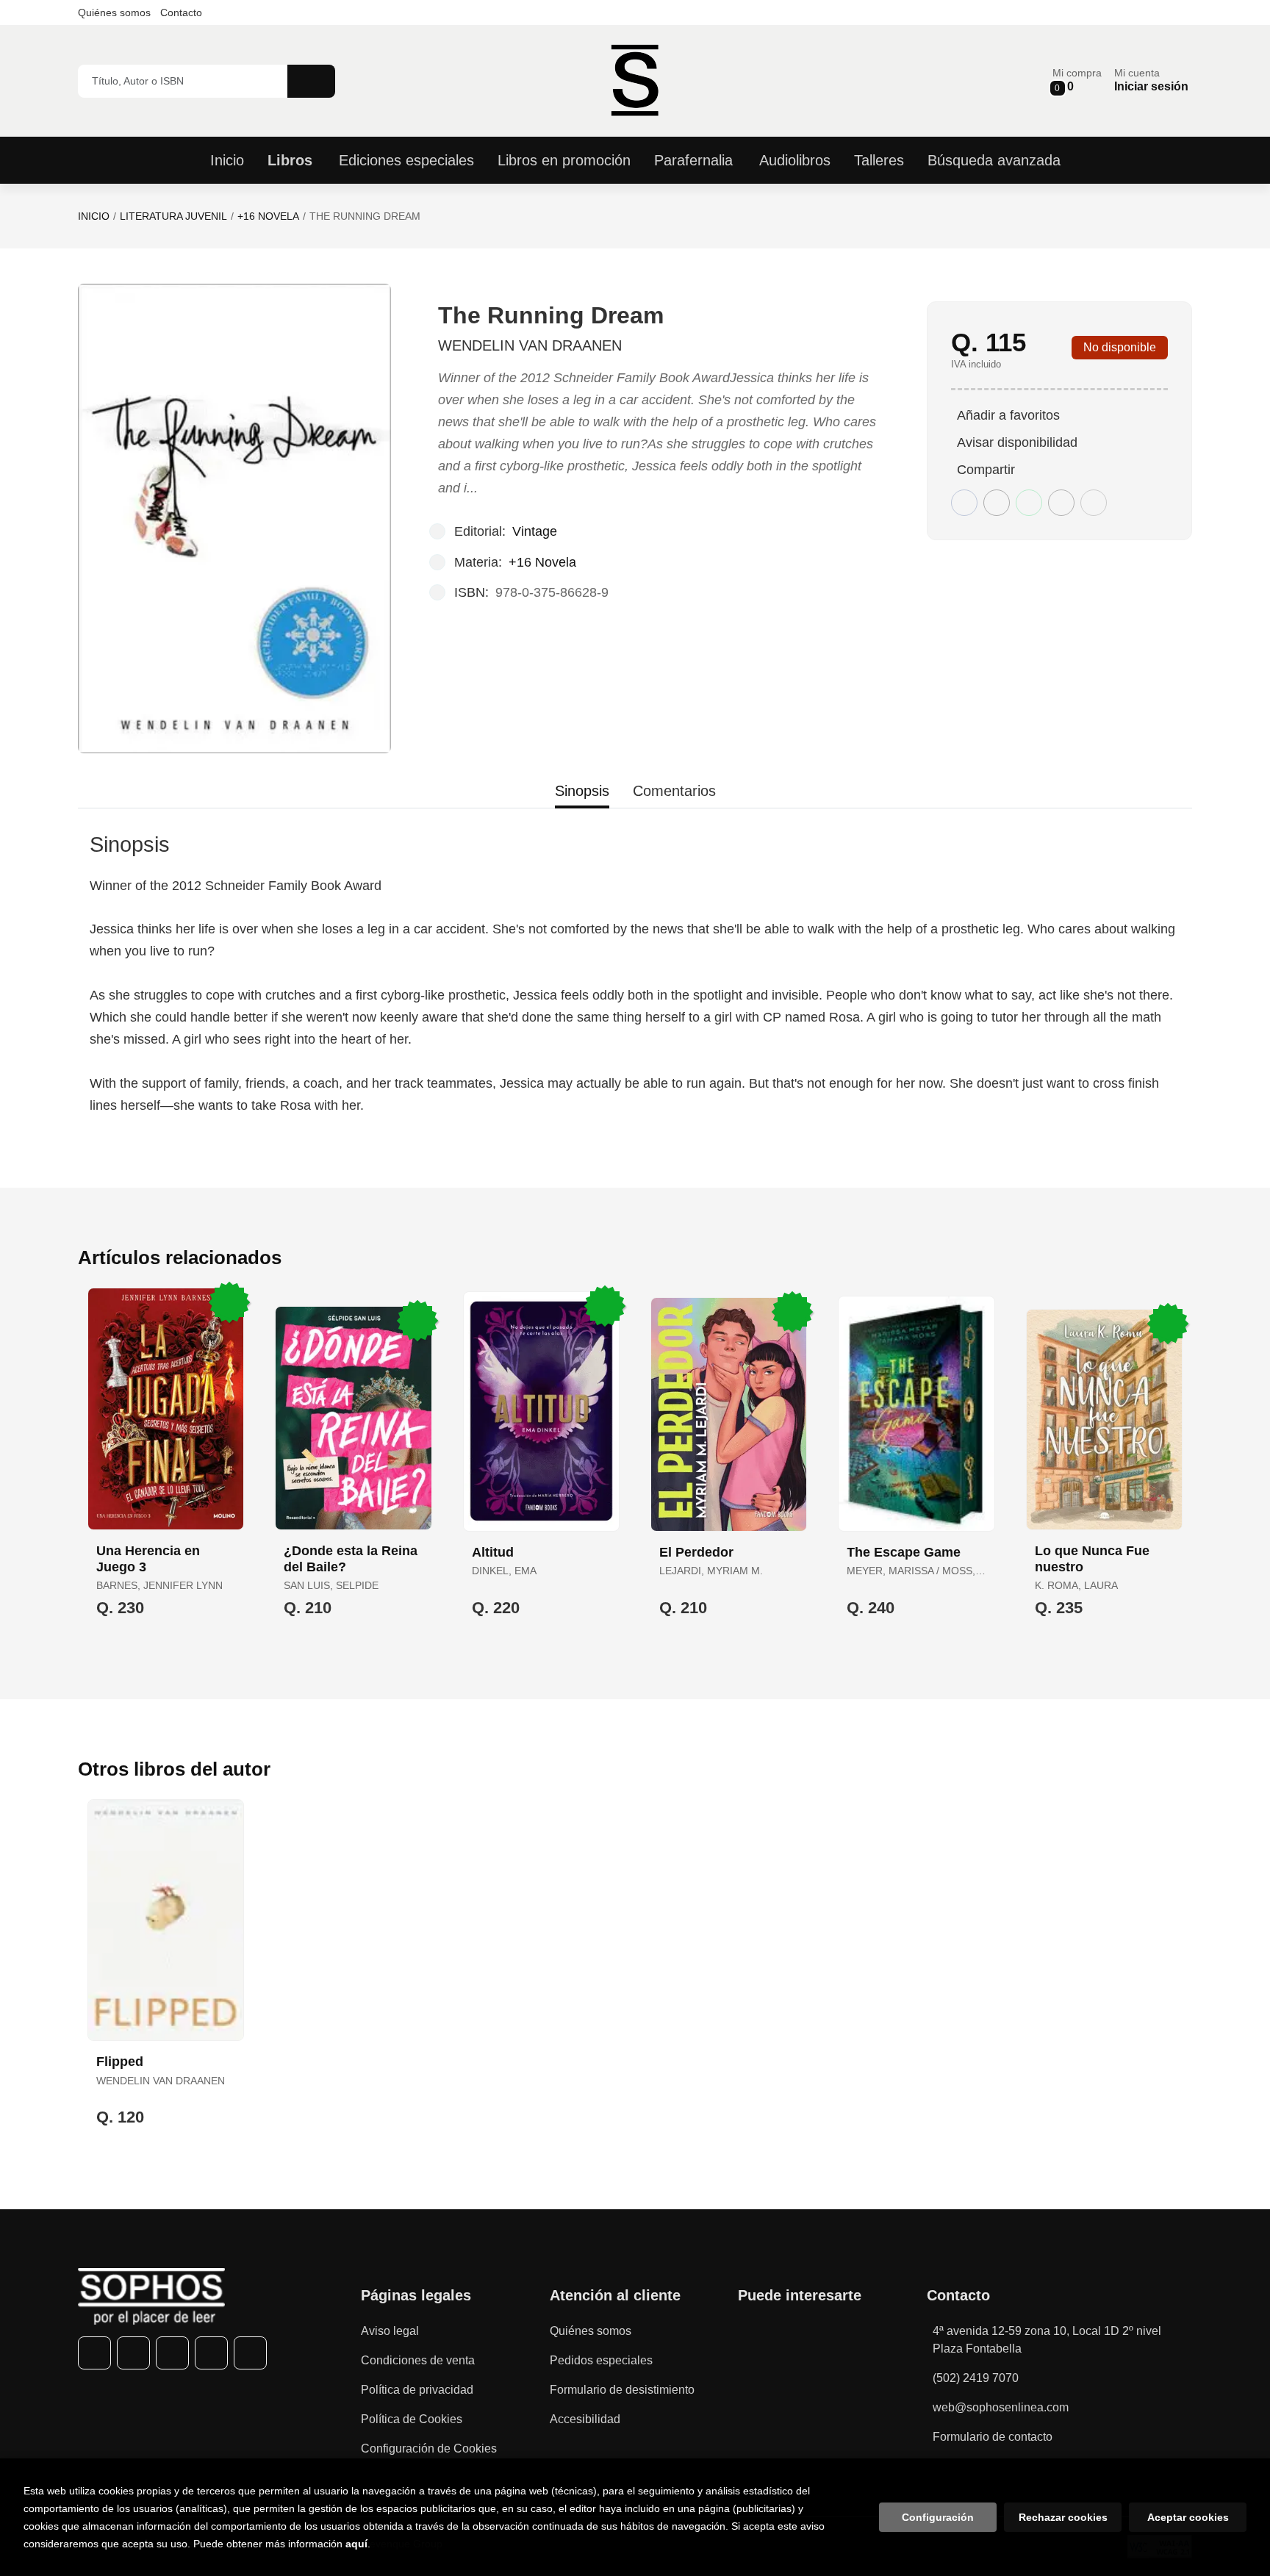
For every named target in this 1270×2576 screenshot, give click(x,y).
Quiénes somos (114, 12)
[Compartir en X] (997, 503)
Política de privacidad (417, 2390)
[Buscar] (311, 81)
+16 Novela (268, 216)
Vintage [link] (535, 531)
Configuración (938, 2517)
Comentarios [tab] (674, 791)
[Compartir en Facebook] (964, 503)
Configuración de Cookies (429, 2448)
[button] (1077, 80)
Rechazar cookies (1063, 2517)
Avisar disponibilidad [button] (1017, 442)
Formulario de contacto (993, 2437)
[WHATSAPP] (211, 2353)
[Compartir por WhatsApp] (1029, 503)
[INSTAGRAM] (172, 2353)
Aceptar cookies (1188, 2517)
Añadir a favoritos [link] (1008, 415)
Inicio (94, 216)
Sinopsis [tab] (582, 791)
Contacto (181, 12)
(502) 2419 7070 (976, 2378)
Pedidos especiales (601, 2360)
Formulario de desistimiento (622, 2390)
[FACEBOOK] (94, 2353)
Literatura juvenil (173, 216)
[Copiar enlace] (1094, 503)
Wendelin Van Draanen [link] (530, 345)
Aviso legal (390, 2331)
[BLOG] (250, 2353)
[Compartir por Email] (1061, 503)
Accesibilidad (585, 2419)
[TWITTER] (133, 2353)
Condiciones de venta (418, 2360)
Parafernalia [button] (693, 160)
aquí (356, 2544)
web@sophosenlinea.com (1001, 2407)
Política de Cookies (412, 2419)
